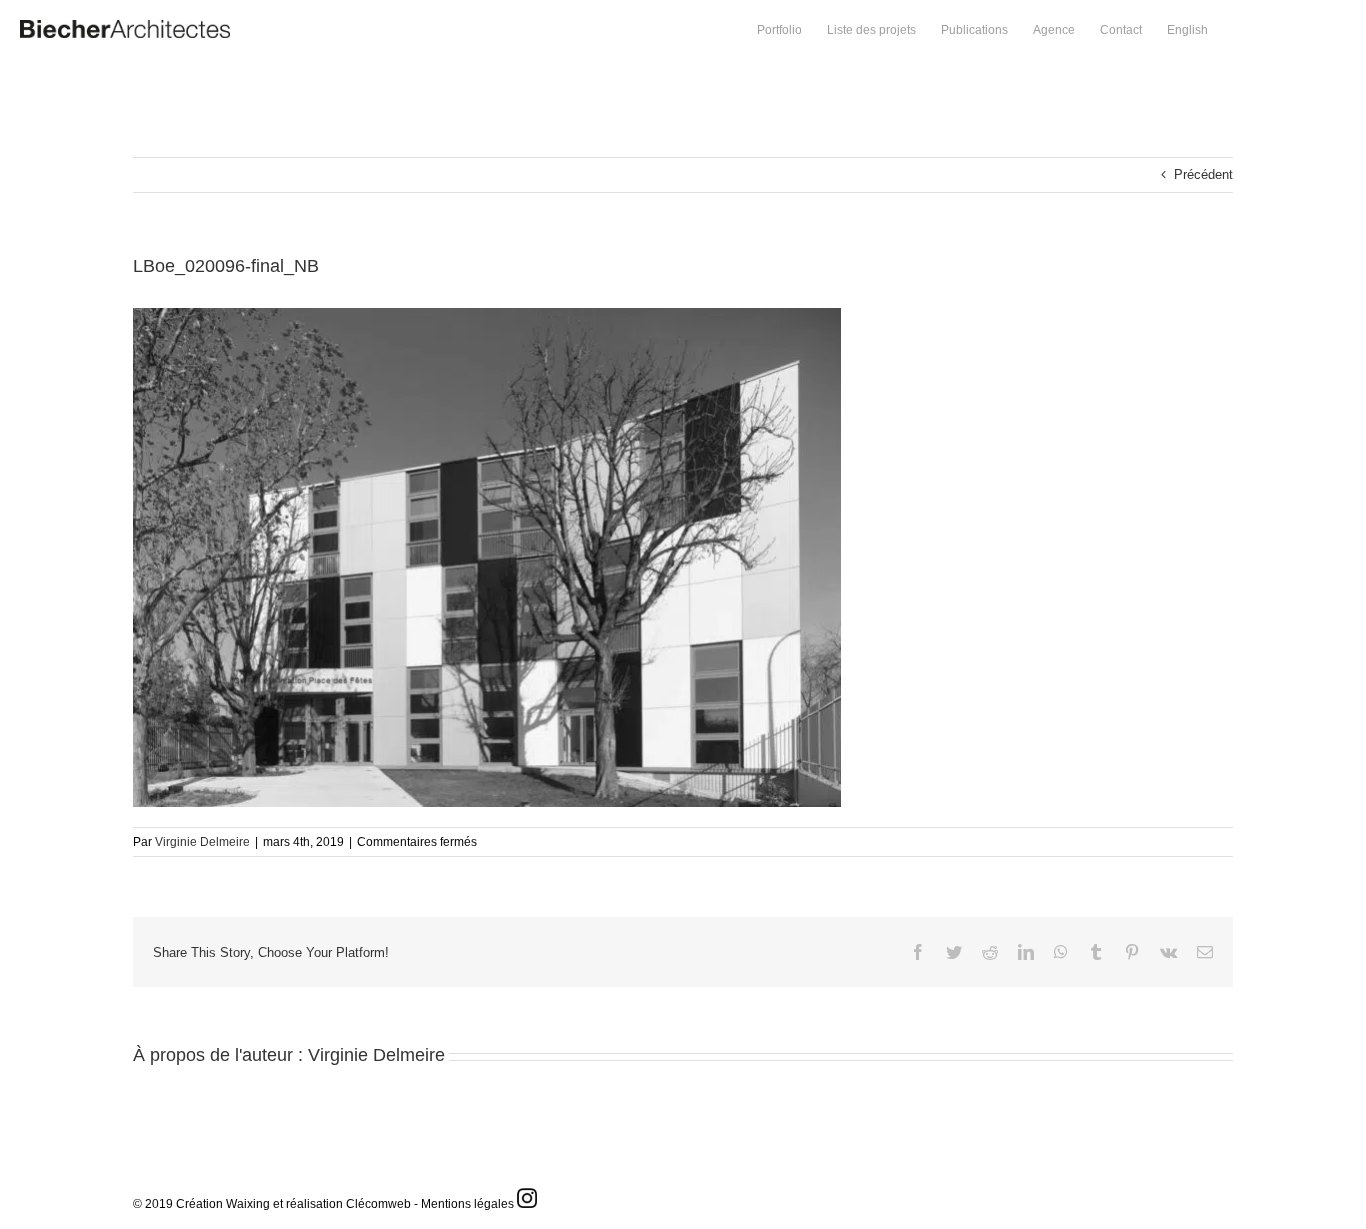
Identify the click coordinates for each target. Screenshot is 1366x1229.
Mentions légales (467, 1204)
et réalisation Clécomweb (342, 1204)
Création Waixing (223, 1204)
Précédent (1203, 174)
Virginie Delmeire (202, 842)
